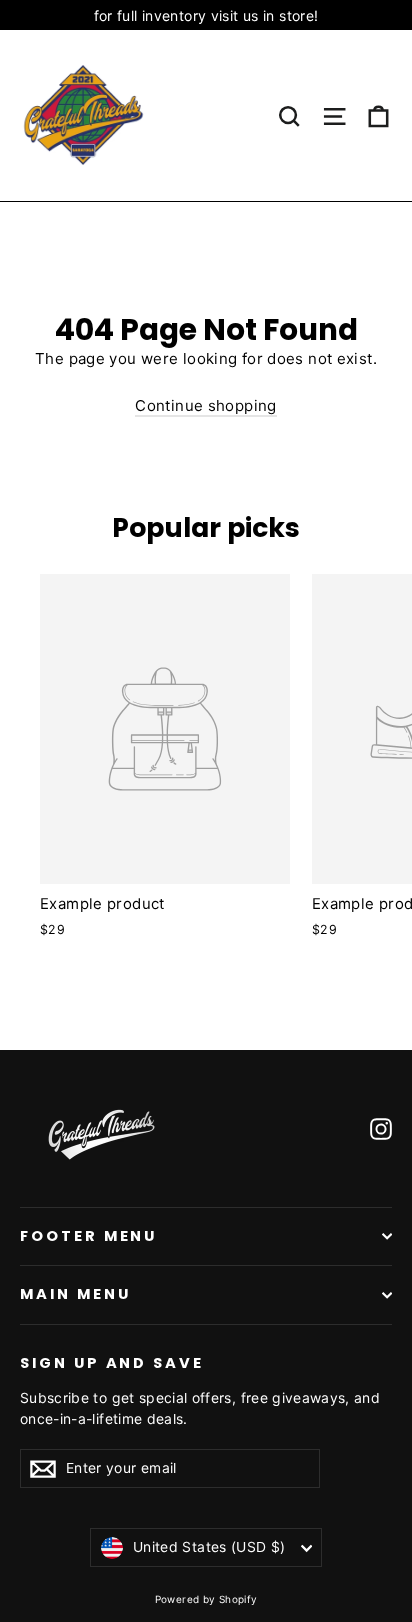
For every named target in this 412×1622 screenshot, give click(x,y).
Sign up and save (112, 1363)
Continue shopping (205, 405)
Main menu (75, 1294)
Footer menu (88, 1236)
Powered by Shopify (206, 1599)
